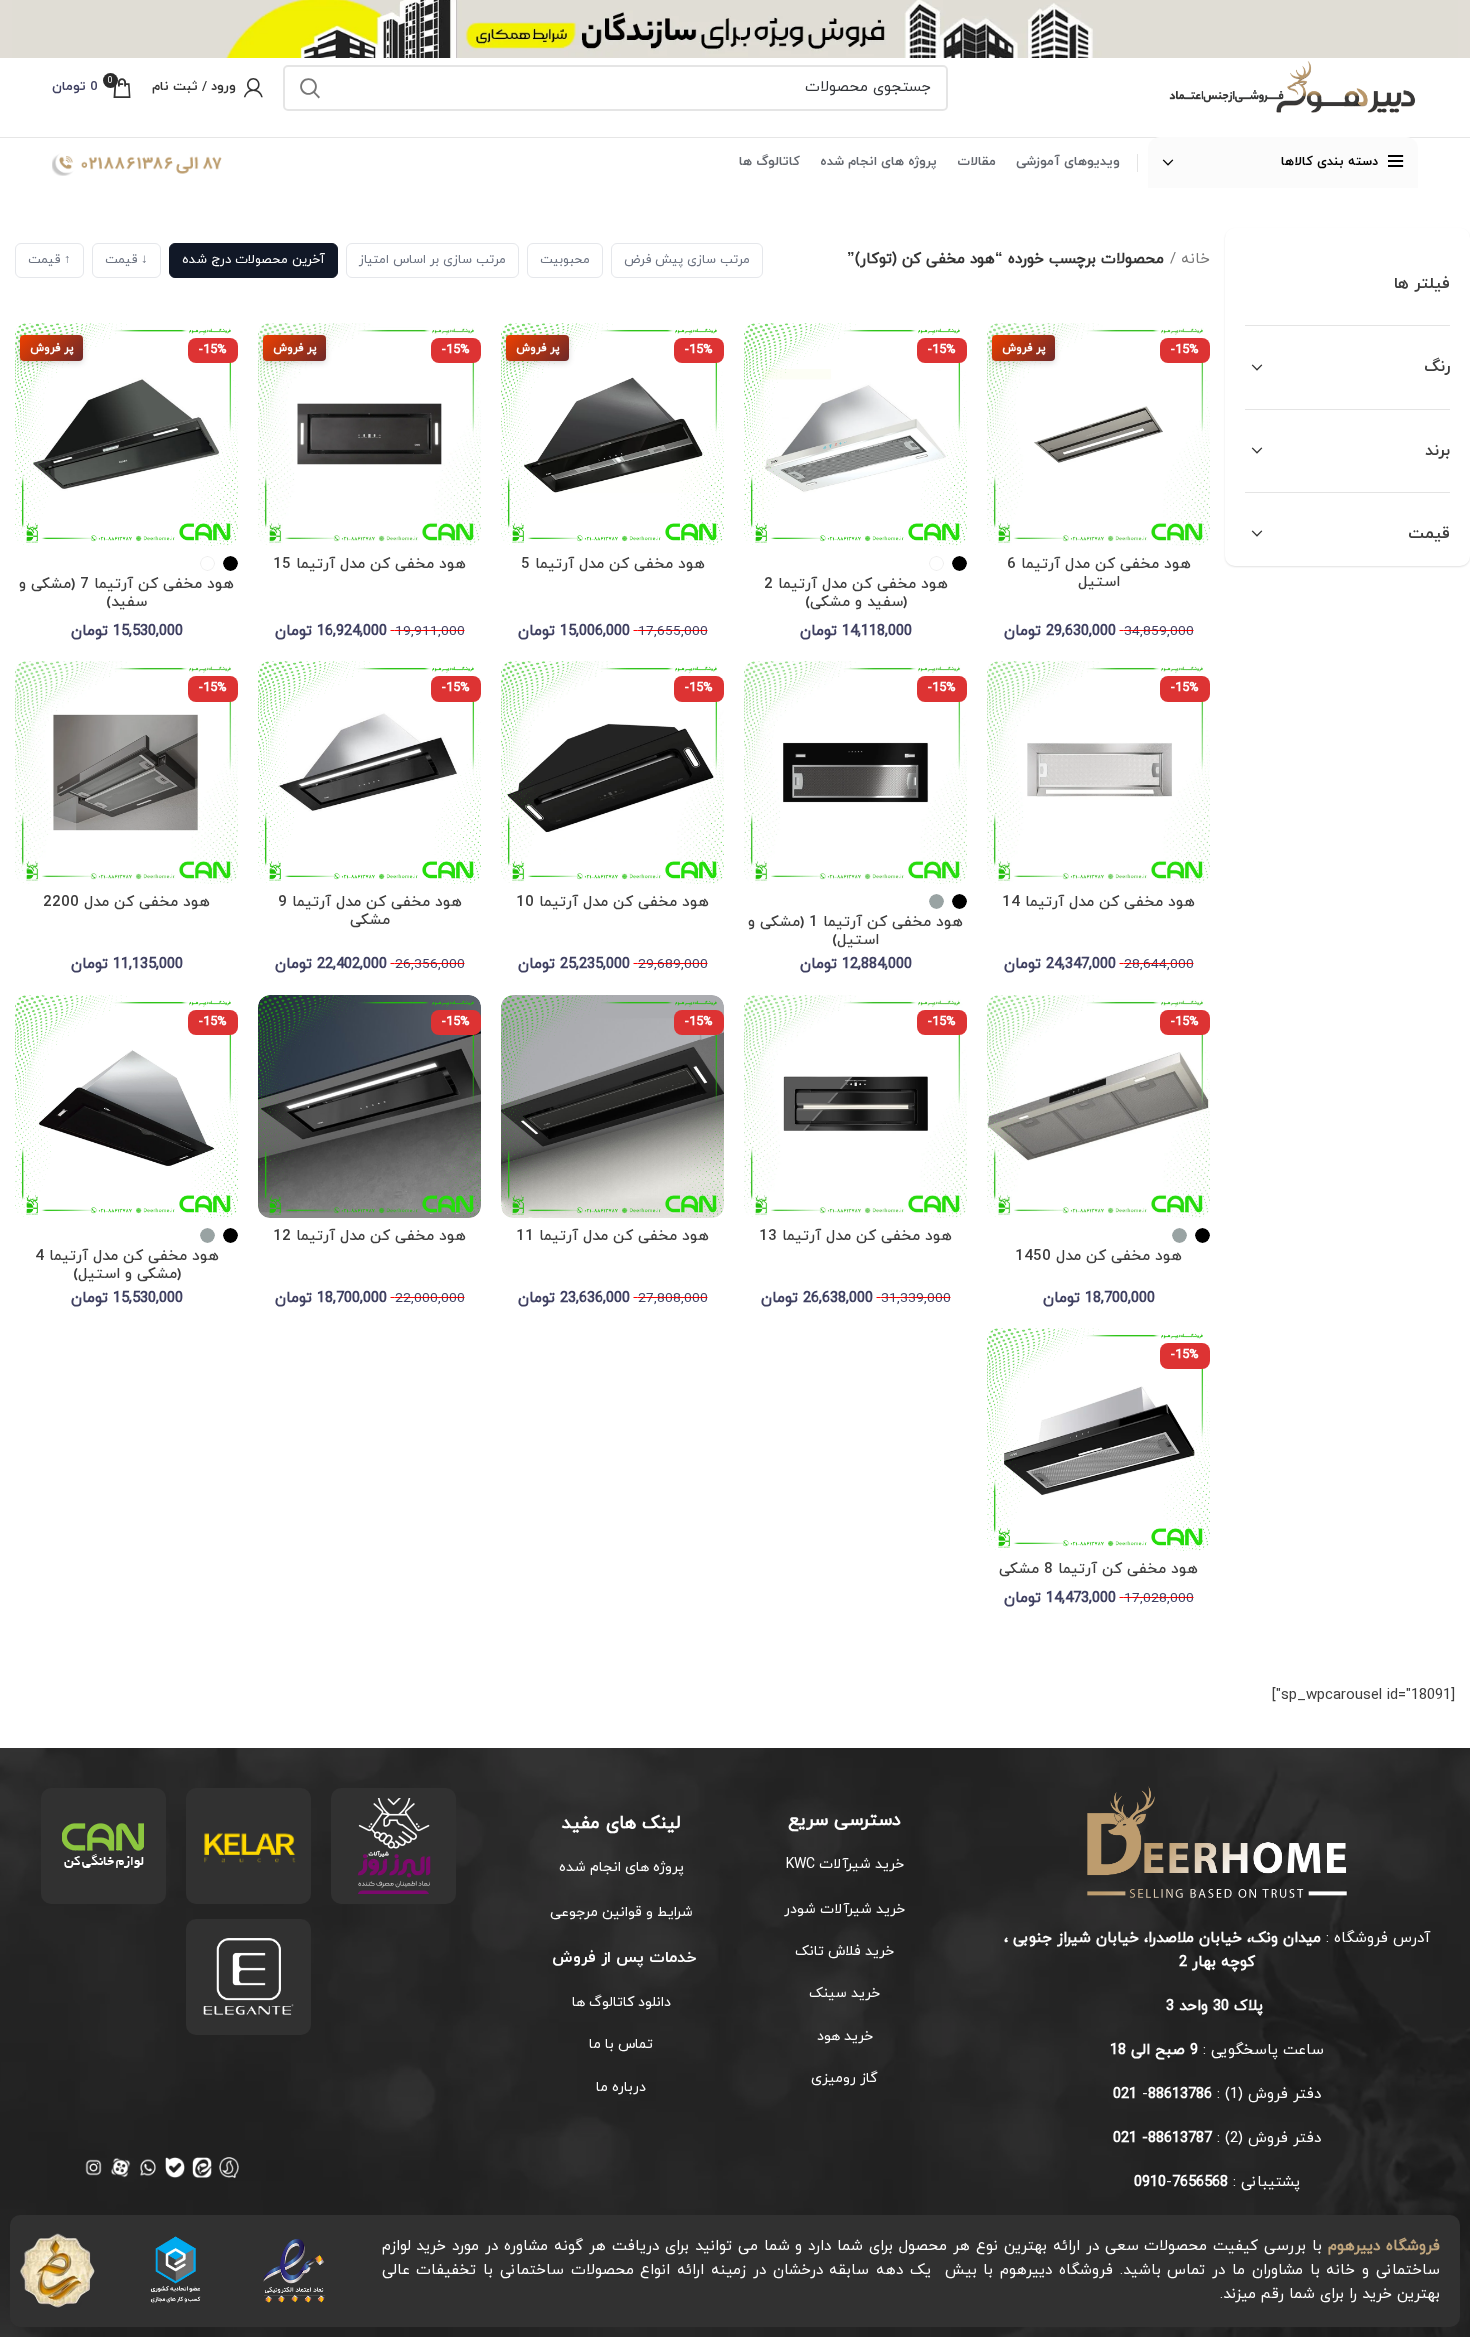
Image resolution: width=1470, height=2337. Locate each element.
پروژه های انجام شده (621, 1867)
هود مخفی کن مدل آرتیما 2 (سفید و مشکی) (856, 593)
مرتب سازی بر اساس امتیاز (432, 260)
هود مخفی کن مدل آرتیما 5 (613, 564)
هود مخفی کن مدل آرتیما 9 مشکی (370, 911)
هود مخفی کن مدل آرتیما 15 (369, 564)
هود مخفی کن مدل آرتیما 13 (855, 1236)
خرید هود (845, 2036)
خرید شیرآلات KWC (845, 1864)
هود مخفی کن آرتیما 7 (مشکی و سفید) (126, 593)
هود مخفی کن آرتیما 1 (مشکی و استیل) (855, 931)
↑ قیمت (49, 260)
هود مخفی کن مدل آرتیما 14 (1098, 902)
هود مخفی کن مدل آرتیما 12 (369, 1236)
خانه (1195, 259)
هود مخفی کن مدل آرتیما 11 (612, 1236)
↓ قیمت (126, 260)
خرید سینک (844, 1993)
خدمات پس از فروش (621, 1958)
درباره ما (621, 2087)
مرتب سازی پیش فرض (687, 260)
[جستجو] (310, 88)
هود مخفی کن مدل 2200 (126, 902)
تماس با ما (621, 2044)
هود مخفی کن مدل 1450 (1098, 1256)
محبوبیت (565, 260)
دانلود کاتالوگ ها (621, 2002)
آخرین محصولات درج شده (253, 260)
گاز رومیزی (844, 2078)
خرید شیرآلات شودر (844, 1909)
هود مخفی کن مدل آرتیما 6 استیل (1099, 573)
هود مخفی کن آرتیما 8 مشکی (1098, 1569)
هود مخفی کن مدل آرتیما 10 (612, 902)
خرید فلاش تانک (844, 1951)
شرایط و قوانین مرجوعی (621, 1912)
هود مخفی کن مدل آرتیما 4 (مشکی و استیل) (127, 1265)
